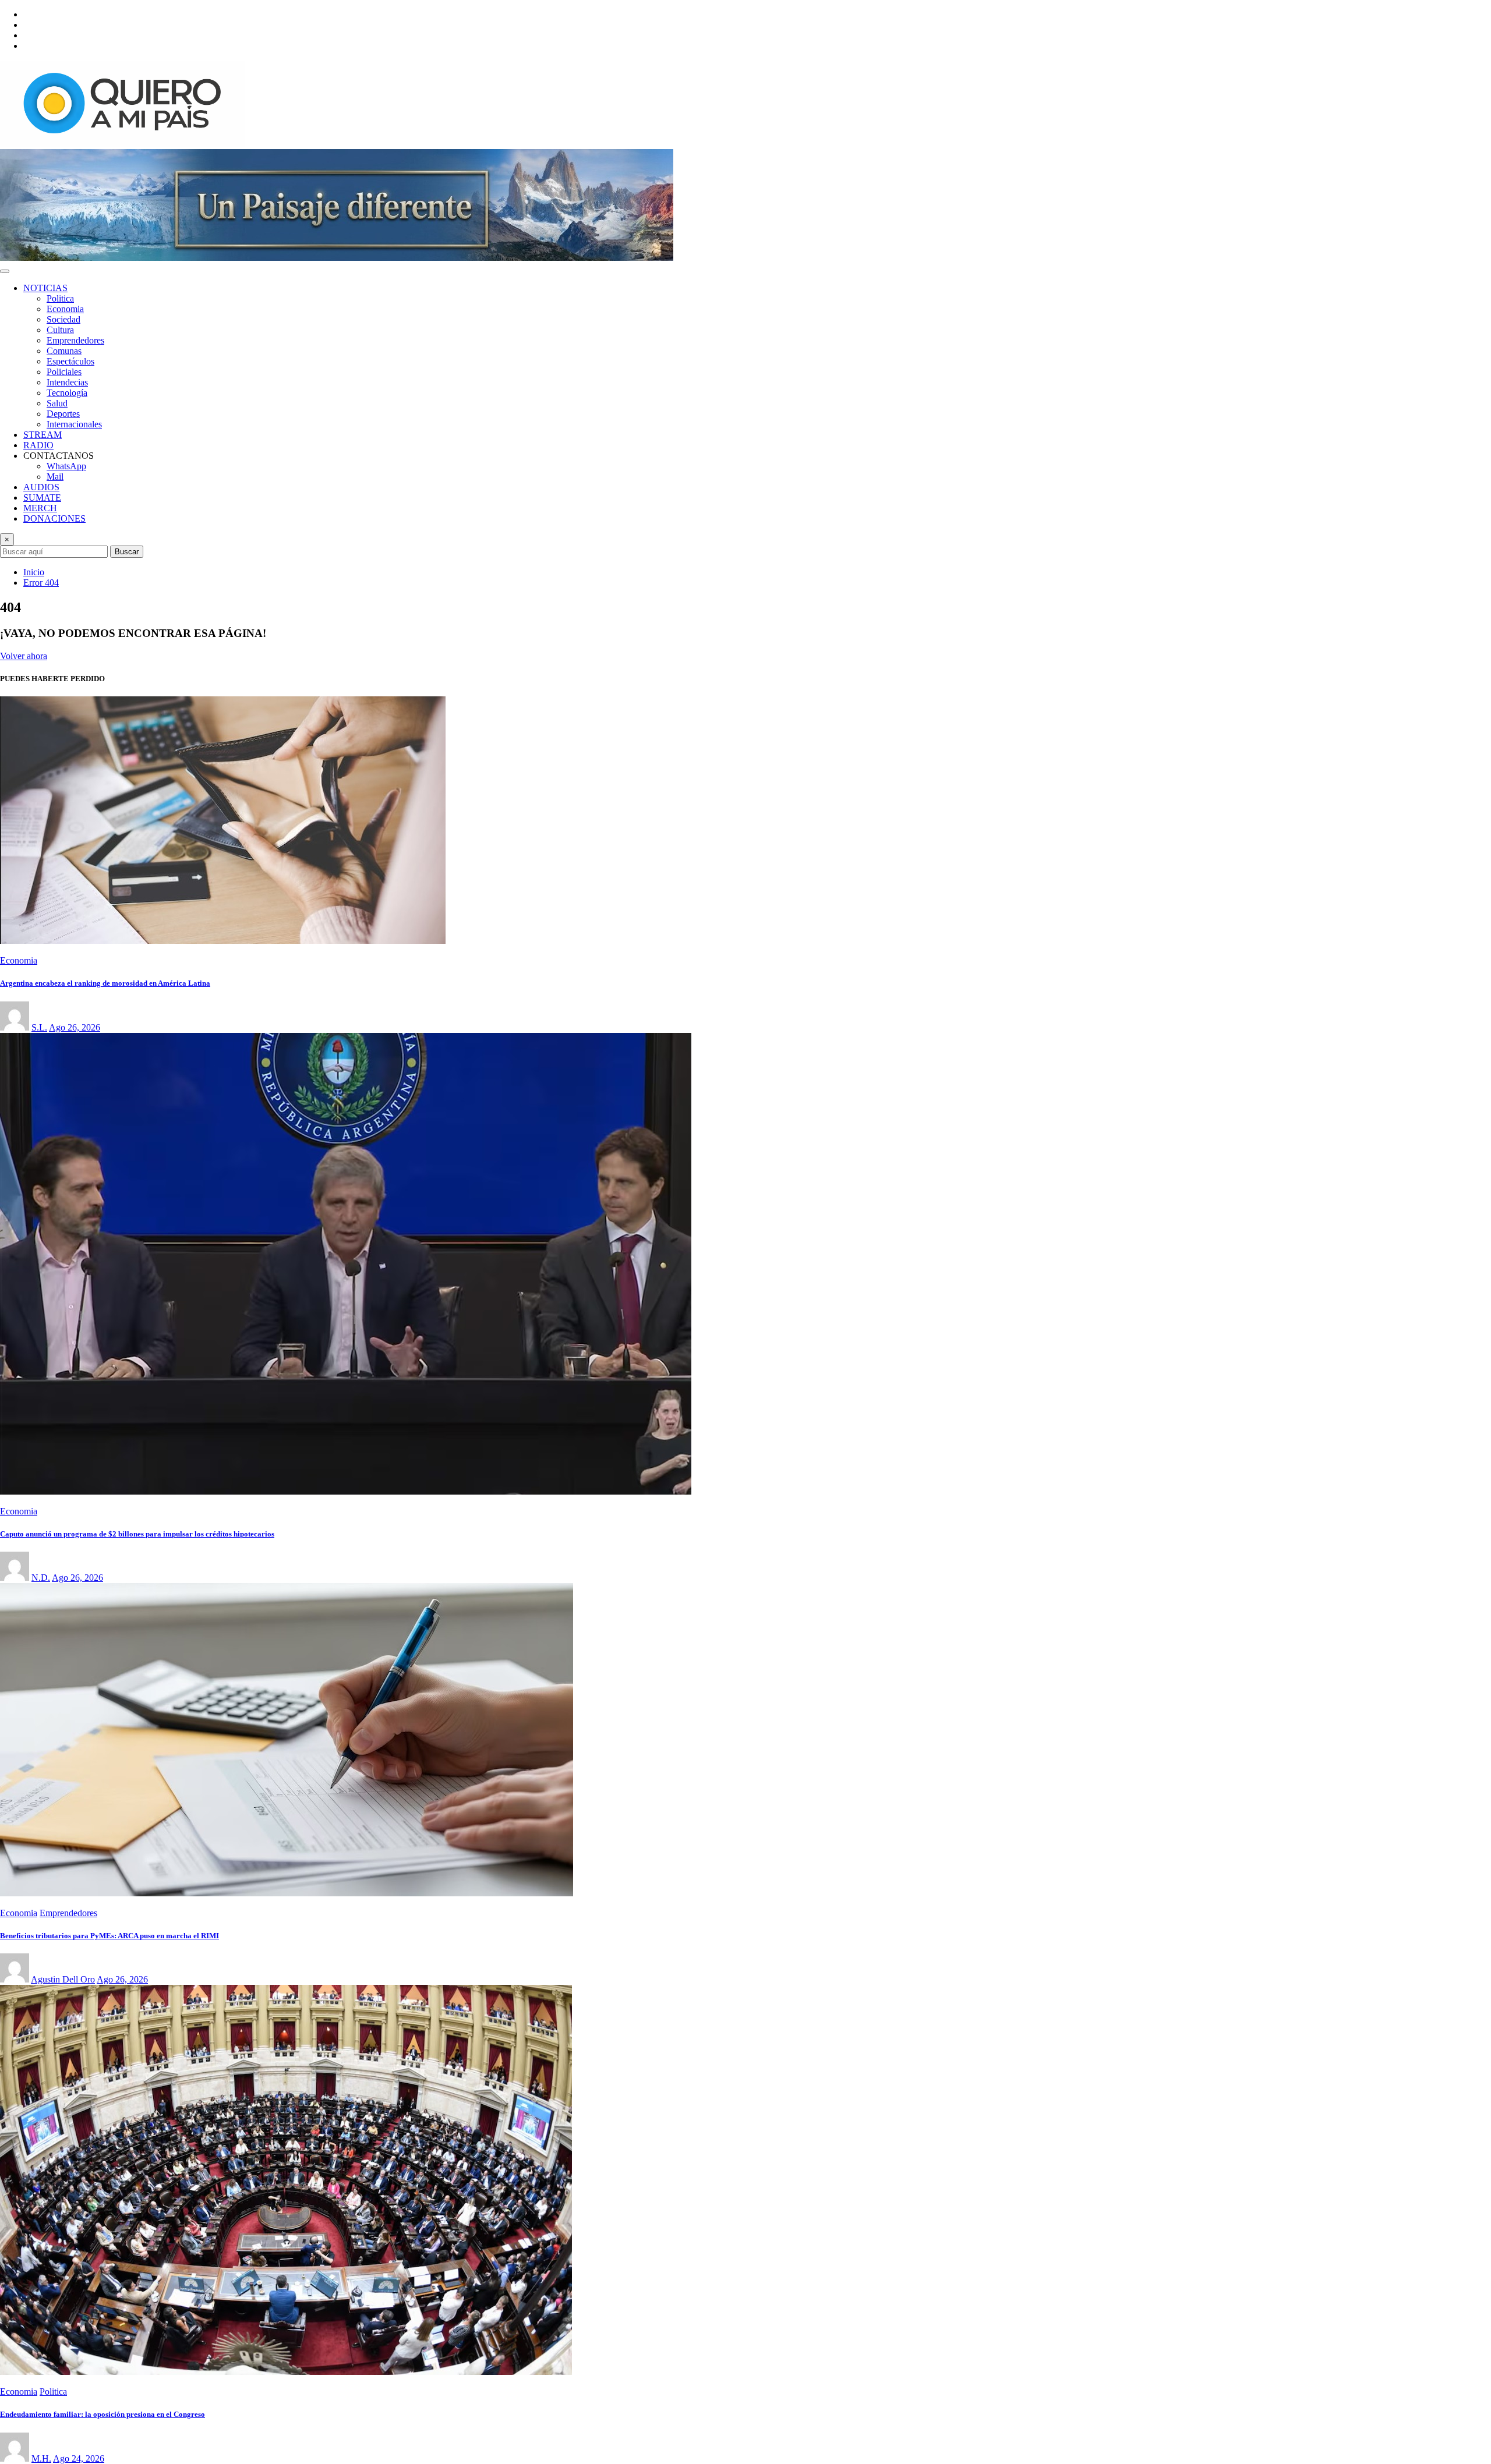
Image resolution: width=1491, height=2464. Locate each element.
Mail (55, 477)
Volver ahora (24, 656)
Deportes (63, 414)
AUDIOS (41, 487)
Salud (57, 403)
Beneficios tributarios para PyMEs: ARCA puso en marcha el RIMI (109, 1936)
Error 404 (41, 583)
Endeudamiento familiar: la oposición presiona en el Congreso (103, 2414)
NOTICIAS (45, 288)
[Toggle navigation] (5, 271)
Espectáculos (70, 361)
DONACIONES (54, 518)
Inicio (34, 572)
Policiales (64, 372)
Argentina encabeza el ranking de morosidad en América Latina (105, 983)
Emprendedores (75, 340)
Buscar (127, 552)
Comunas (64, 351)
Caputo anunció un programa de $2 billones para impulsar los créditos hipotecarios (137, 1534)
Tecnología (67, 393)
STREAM (43, 435)
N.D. (41, 1578)
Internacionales (74, 424)
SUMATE (42, 498)
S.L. (39, 1027)
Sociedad (63, 319)
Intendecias (67, 382)
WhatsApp (66, 466)
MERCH (40, 508)
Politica (60, 298)
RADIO (38, 445)
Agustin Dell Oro (63, 1979)
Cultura (60, 330)
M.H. (41, 2458)
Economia (65, 309)
